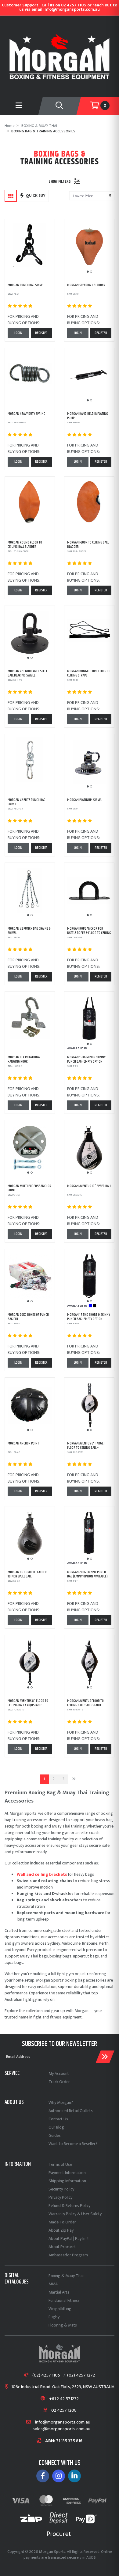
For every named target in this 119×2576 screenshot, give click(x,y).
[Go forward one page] (74, 1779)
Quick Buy (36, 196)
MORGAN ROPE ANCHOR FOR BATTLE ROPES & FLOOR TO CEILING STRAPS (89, 933)
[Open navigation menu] (19, 106)
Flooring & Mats (63, 2325)
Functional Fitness (64, 2300)
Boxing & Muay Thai (66, 2276)
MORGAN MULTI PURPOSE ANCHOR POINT (29, 1188)
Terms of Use (60, 2164)
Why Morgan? (61, 2102)
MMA (53, 2284)
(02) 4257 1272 (81, 2375)
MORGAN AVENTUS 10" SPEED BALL (89, 1186)
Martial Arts (59, 2292)
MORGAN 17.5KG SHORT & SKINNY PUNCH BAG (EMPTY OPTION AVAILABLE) (89, 1319)
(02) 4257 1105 (46, 2375)
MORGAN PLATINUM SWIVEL (85, 800)
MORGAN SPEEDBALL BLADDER (86, 285)
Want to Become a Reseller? (73, 2144)
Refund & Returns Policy (69, 2206)
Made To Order (62, 2222)
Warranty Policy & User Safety (75, 2214)
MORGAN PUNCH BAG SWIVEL (26, 285)
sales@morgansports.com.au (61, 2429)
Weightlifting (60, 2309)
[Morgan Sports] (60, 56)
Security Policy (61, 2189)
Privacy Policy (60, 2197)
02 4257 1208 (64, 2411)
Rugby (54, 2317)
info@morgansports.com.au (63, 2422)
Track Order (59, 2082)
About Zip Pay (61, 2230)
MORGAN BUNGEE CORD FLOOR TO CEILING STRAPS (89, 673)
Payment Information (67, 2173)
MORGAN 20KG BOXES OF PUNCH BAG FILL (28, 1317)
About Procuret (62, 2247)
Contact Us (58, 2119)
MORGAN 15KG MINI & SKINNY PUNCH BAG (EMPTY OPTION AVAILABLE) (86, 1062)
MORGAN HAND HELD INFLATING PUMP (88, 416)
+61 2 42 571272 (64, 2399)
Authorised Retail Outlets (71, 2111)
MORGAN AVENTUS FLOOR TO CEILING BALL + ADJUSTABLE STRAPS (85, 1705)
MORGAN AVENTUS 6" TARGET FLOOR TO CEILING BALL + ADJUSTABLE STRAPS (86, 1448)
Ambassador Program (68, 2255)
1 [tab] (88, 272)
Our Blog (56, 2127)
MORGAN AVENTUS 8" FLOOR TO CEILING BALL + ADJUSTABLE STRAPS (28, 1705)
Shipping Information (67, 2181)
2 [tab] (91, 272)
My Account (59, 2074)
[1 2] (89, 247)
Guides (55, 2135)
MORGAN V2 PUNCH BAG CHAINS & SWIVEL (29, 931)
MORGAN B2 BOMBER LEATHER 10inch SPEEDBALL (27, 1574)
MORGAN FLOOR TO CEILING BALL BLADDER (88, 545)
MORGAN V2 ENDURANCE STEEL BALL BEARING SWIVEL (27, 673)
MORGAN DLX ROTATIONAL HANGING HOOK (24, 1059)
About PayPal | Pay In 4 (69, 2239)
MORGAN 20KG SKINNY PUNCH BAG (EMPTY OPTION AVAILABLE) (87, 1574)
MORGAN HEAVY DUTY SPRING (27, 414)
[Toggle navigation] (60, 106)
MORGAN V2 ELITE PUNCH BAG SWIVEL (27, 802)
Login (18, 333)
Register (41, 333)
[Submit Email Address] (105, 2057)
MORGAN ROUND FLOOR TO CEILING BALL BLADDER (25, 545)
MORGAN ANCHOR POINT (23, 1443)
